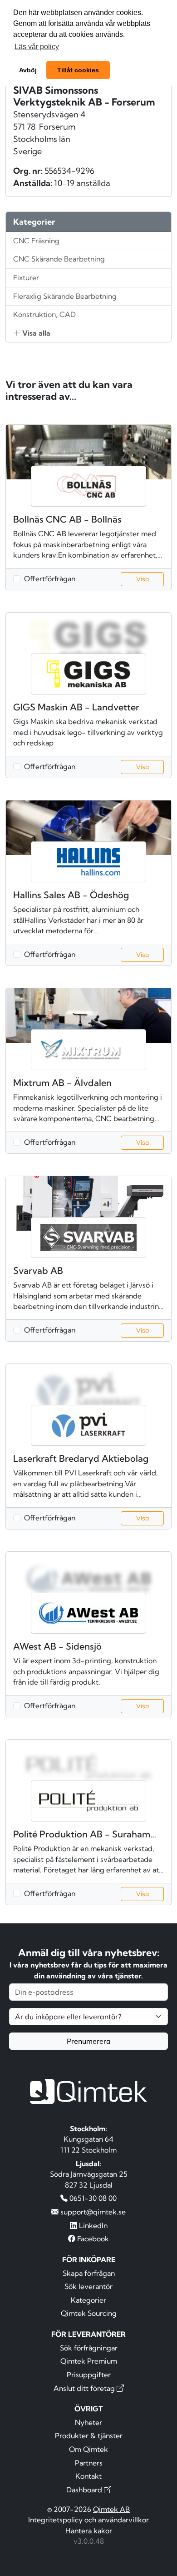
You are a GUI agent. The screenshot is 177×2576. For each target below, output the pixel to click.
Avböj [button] (28, 70)
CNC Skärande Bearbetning (59, 259)
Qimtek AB (111, 2509)
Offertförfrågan (50, 579)
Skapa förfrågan (89, 2273)
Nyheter (88, 2422)
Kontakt (88, 2476)
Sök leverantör (88, 2286)
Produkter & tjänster (89, 2435)
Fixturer (26, 277)
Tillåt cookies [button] (78, 70)
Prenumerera (89, 2041)
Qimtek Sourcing (89, 2313)
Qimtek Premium (89, 2361)
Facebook (92, 2239)
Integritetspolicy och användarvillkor (88, 2520)
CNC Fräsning (36, 241)
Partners (89, 2463)
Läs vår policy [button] (37, 47)
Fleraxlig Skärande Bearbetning (65, 296)
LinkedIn (92, 2225)
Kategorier (88, 2300)
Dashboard (85, 2490)
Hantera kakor (89, 2531)
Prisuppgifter (89, 2375)
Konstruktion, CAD (44, 314)
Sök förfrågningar (89, 2348)
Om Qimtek (88, 2449)
